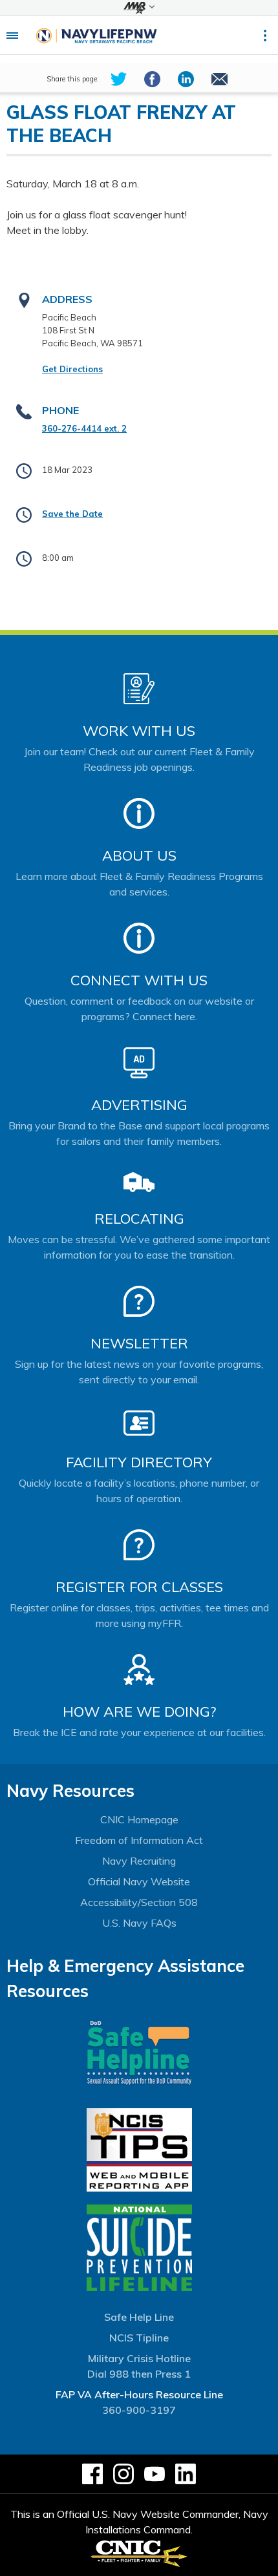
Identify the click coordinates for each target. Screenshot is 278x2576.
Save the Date (72, 514)
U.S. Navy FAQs (139, 1923)
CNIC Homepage (139, 1819)
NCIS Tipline (139, 2338)
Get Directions (72, 369)
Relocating (139, 1219)
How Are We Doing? (139, 1712)
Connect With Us (139, 980)
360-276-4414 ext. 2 (84, 428)
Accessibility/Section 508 (139, 1902)
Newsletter (139, 1343)
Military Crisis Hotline (139, 2358)
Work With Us (139, 731)
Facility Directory (139, 1462)
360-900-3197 (139, 2410)
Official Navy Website (139, 1881)
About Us (139, 855)
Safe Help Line (139, 2317)
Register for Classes (139, 1587)
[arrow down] (139, 8)
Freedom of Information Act (139, 1840)
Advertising (139, 1105)
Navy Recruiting (139, 1861)
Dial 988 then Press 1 (139, 2374)
